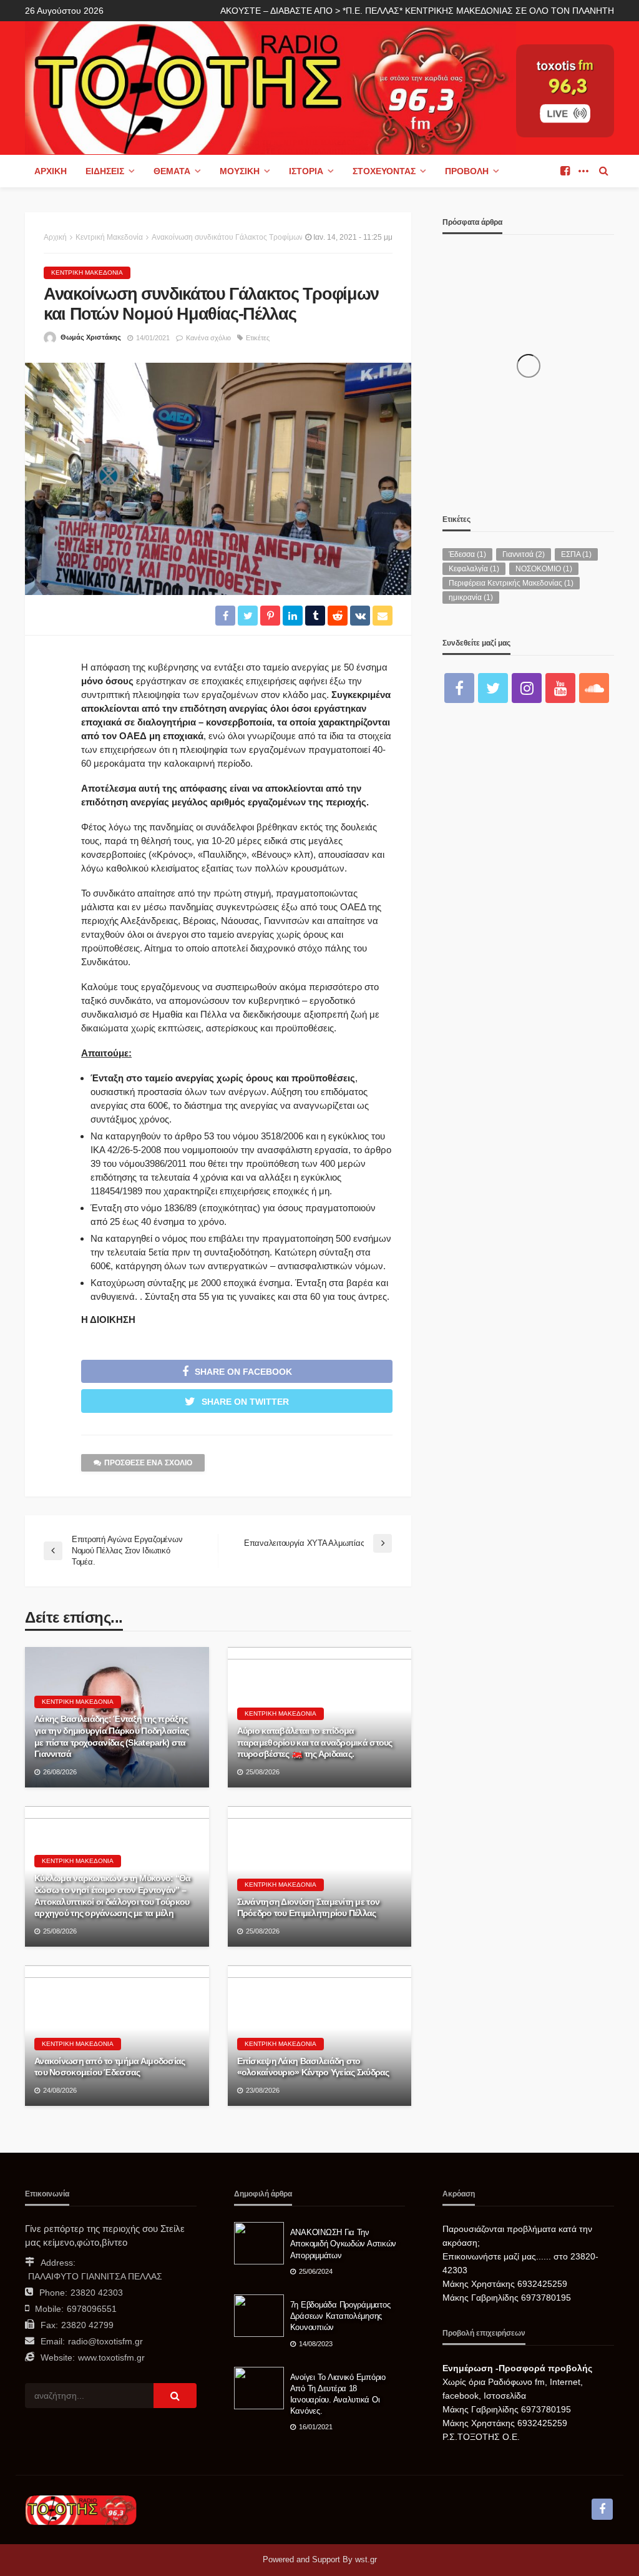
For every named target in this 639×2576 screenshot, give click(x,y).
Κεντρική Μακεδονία (87, 273)
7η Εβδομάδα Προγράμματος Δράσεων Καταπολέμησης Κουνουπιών (340, 2316)
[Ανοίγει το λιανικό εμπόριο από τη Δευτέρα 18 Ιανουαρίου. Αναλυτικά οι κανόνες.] (259, 2388)
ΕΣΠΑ (576, 554)
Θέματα (172, 171)
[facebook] (565, 171)
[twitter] (493, 688)
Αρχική (51, 171)
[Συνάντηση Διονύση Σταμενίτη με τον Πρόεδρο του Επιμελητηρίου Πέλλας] (320, 1876)
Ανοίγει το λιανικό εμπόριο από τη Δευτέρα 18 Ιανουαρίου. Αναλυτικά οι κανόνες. (338, 2394)
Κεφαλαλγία (474, 569)
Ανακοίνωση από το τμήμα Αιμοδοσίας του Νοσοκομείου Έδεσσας (110, 2067)
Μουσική (240, 171)
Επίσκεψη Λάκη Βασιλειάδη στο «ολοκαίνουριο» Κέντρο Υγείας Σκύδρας (313, 2067)
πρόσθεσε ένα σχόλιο (148, 1463)
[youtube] (560, 688)
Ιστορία (306, 171)
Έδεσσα (467, 554)
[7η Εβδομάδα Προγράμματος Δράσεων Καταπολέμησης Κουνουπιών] (259, 2316)
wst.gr (366, 2559)
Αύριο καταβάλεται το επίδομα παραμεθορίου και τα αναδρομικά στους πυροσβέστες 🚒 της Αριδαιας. (315, 1742)
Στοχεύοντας (384, 171)
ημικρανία (471, 597)
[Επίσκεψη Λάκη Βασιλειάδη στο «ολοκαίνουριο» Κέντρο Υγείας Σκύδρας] (320, 2036)
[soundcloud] (594, 688)
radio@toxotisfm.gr (105, 2341)
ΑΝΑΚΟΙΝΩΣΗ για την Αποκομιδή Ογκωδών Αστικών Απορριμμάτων (344, 2244)
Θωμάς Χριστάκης (91, 337)
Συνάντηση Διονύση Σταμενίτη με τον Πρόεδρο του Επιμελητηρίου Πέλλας (309, 1908)
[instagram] (527, 688)
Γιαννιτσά (524, 554)
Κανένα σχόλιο (208, 338)
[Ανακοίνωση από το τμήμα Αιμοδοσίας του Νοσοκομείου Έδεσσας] (117, 2036)
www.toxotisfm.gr (111, 2357)
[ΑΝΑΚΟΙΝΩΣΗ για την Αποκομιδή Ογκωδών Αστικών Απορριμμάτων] (259, 2243)
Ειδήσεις (105, 171)
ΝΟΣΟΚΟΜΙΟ (544, 569)
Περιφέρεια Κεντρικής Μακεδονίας (511, 583)
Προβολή (467, 171)
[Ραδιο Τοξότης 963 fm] (271, 86)
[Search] (603, 171)
